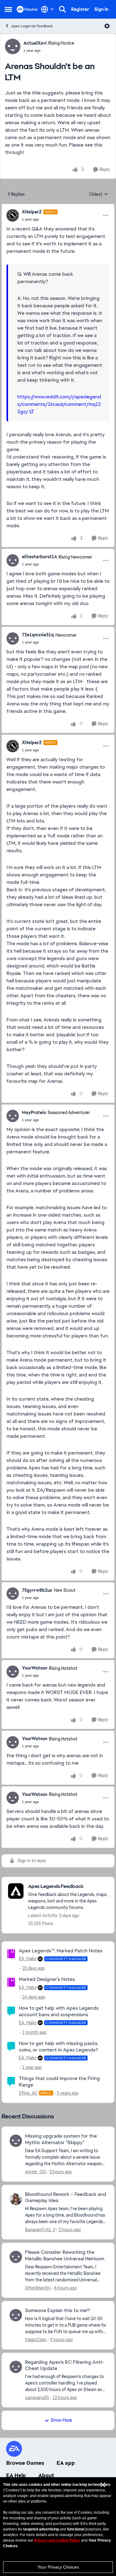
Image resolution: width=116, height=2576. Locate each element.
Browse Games (25, 2463)
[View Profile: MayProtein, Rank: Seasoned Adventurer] (13, 1116)
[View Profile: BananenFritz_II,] (16, 2199)
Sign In (101, 9)
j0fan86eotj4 (38, 2288)
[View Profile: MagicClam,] (16, 2315)
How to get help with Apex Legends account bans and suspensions (59, 2011)
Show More (61, 2420)
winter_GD (36, 2172)
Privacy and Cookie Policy (57, 2540)
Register (80, 9)
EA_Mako (28, 1959)
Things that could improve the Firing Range (59, 2082)
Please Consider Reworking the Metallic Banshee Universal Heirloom (65, 2256)
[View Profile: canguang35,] (16, 2367)
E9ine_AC (28, 2093)
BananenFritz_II (40, 2230)
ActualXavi (35, 43)
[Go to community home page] (27, 9)
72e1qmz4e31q (38, 635)
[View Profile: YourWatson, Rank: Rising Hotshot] (13, 1672)
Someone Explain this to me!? (58, 2311)
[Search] (62, 9)
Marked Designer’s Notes (47, 1979)
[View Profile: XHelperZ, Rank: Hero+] (13, 215)
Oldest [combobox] (99, 195)
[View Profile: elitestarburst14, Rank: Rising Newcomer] (13, 560)
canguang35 (37, 2398)
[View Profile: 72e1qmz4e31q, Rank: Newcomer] (13, 639)
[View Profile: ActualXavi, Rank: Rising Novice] (13, 46)
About (46, 2475)
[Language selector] (47, 9)
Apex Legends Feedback (32, 26)
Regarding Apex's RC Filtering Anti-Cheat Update (64, 2365)
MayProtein (34, 1112)
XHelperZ (32, 212)
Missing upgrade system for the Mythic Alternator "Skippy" (61, 2139)
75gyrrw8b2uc (37, 1590)
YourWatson (35, 1668)
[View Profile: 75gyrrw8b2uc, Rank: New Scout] (13, 1594)
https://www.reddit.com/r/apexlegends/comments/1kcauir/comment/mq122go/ (59, 404)
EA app (66, 2463)
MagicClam (36, 2340)
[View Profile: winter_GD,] (16, 2141)
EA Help (16, 2475)
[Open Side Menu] (8, 9)
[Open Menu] (107, 26)
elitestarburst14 (39, 557)
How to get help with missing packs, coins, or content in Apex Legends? (59, 2047)
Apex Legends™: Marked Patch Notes (61, 1951)
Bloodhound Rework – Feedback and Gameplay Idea (66, 2198)
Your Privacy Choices (58, 2567)
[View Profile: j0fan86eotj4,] (16, 2257)
